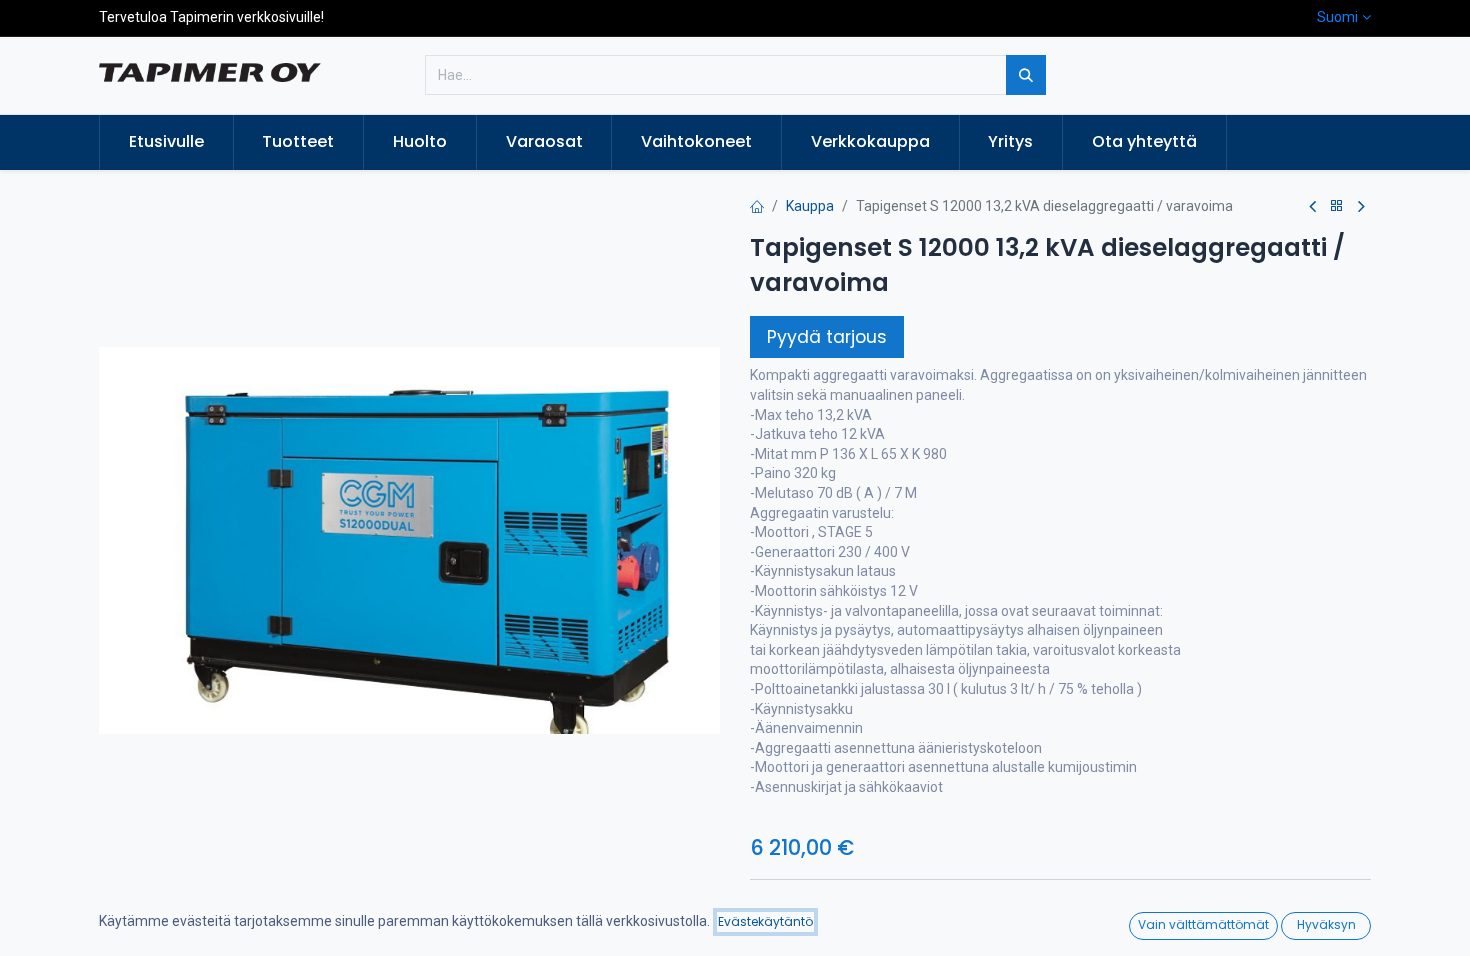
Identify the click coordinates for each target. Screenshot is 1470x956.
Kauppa (810, 206)
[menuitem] (166, 142)
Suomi (1337, 17)
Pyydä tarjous (827, 337)
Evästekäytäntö (765, 921)
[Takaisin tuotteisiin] (1337, 206)
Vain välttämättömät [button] (1203, 924)
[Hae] (1026, 75)
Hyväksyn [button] (1326, 924)
